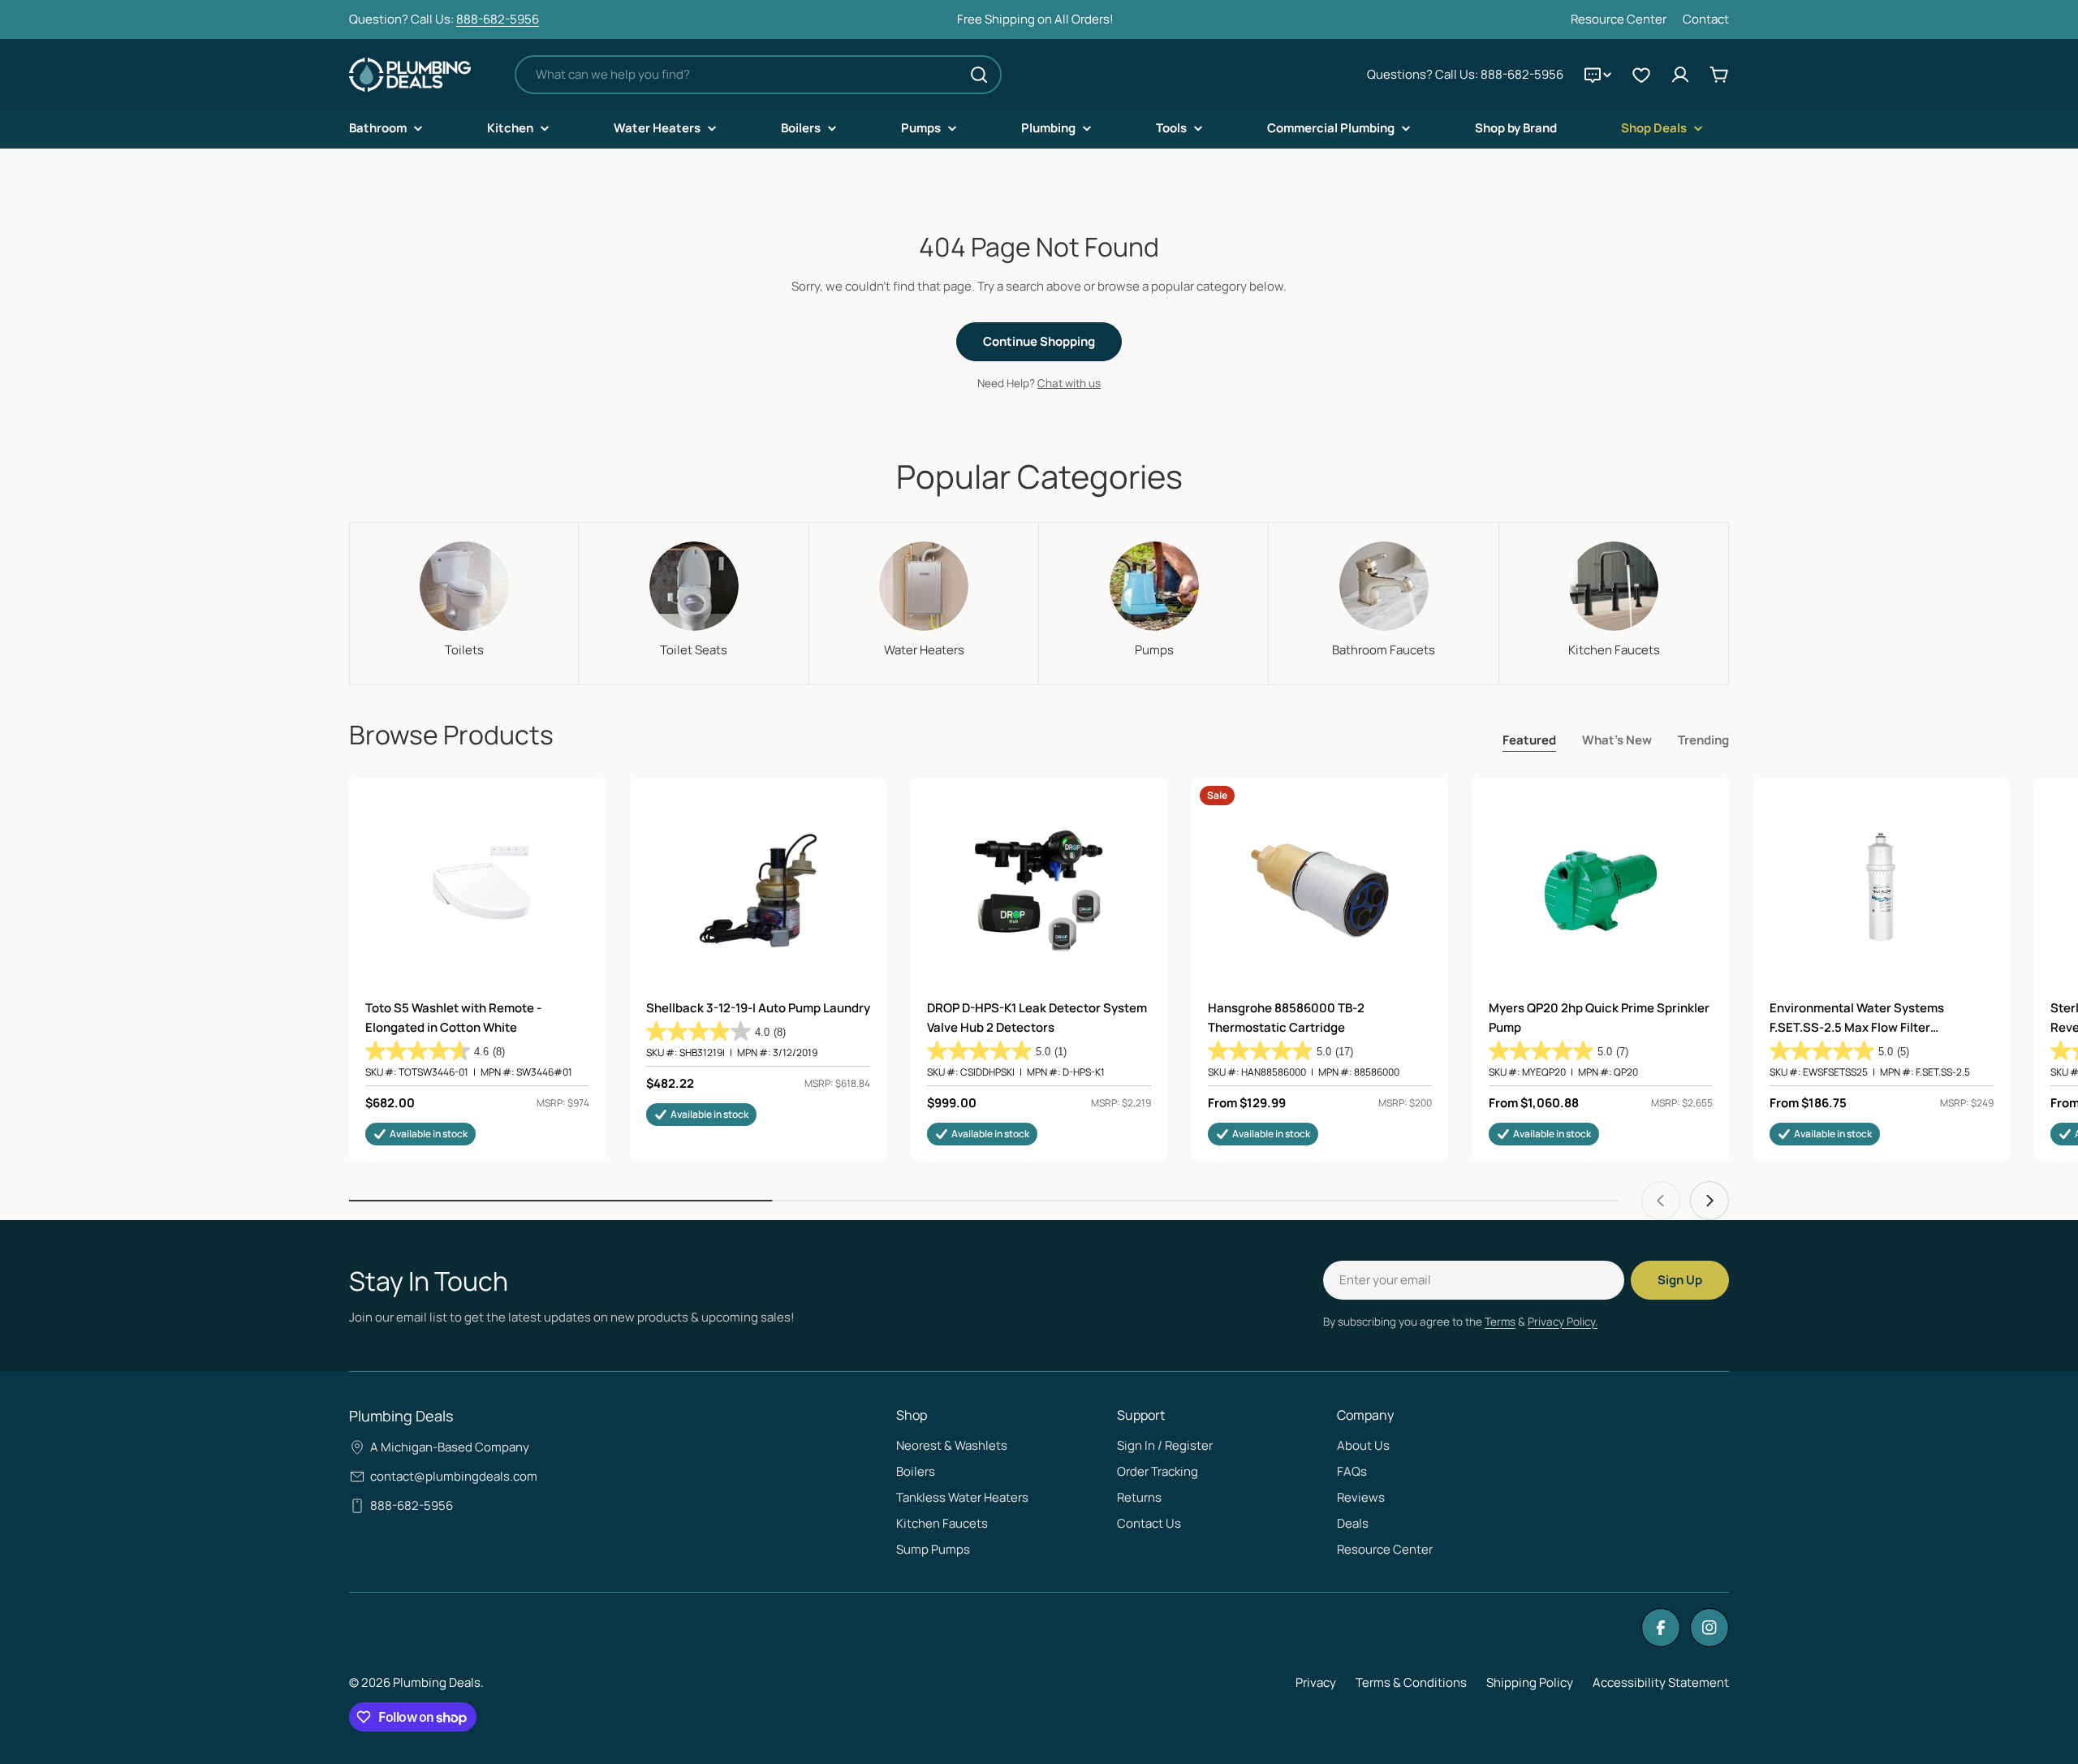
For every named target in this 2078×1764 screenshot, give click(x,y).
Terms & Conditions (1411, 1682)
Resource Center (1619, 19)
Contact (1706, 19)
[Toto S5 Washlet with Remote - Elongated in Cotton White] (477, 891)
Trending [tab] (1703, 740)
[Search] (979, 75)
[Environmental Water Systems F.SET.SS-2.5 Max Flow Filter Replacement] (1882, 891)
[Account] (1680, 75)
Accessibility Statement (1661, 1682)
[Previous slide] (1661, 1201)
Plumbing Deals (437, 1682)
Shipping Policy (1530, 1682)
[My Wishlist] (1641, 75)
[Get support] (1597, 75)
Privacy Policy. (1563, 1322)
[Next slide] (1709, 1201)
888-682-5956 (498, 19)
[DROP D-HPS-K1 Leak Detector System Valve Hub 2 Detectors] (1039, 891)
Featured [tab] (1529, 740)
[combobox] (758, 75)
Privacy (1316, 1682)
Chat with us (1069, 383)
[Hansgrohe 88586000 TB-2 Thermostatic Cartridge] (1320, 891)
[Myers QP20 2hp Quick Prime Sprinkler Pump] (1601, 891)
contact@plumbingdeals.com (454, 1476)
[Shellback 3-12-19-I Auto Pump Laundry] (758, 891)
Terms (1500, 1322)
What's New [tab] (1617, 740)
